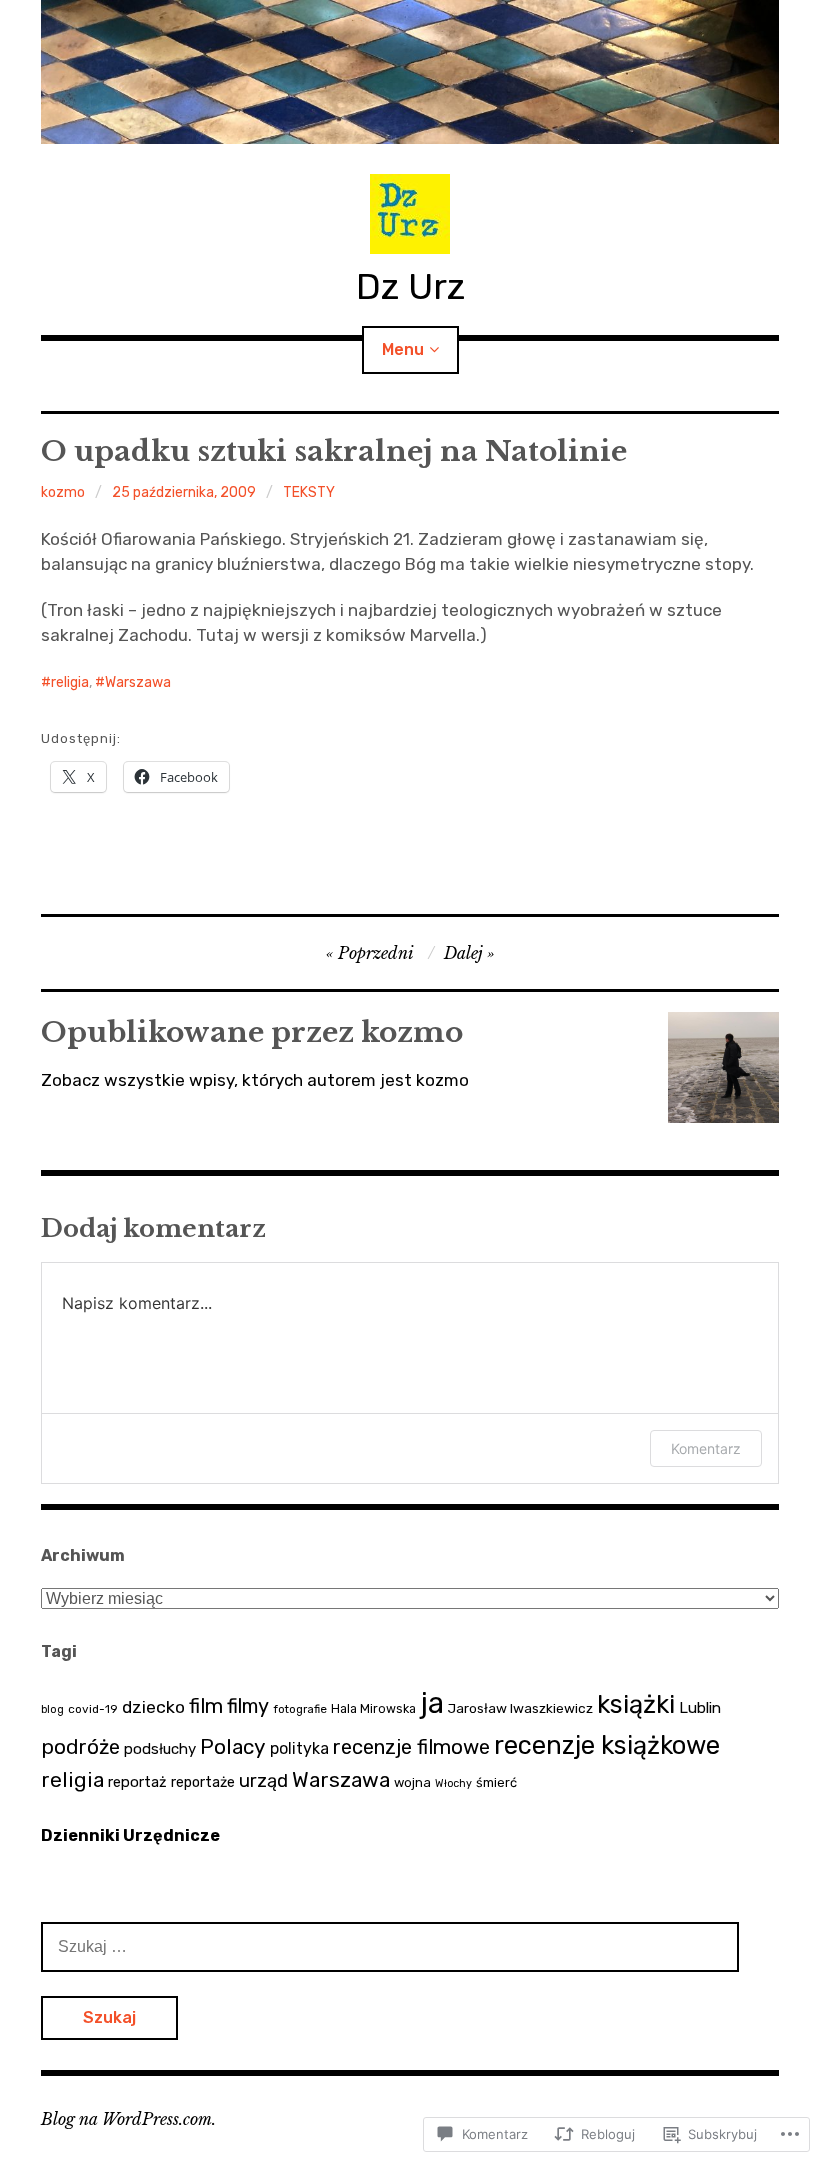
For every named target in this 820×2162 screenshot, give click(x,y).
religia (70, 682)
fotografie (300, 1709)
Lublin (700, 1708)
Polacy (233, 1746)
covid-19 (93, 1709)
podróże (80, 1747)
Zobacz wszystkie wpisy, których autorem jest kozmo (255, 1080)
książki (636, 1704)
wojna (412, 1782)
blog (52, 1709)
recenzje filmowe (411, 1747)
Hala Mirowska (373, 1708)
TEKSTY (309, 492)
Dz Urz (410, 286)
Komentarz (706, 1448)
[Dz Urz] (410, 72)
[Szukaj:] (390, 1946)
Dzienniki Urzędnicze (130, 1835)
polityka (299, 1748)
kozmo (63, 492)
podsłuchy (160, 1749)
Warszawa (138, 682)
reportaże (203, 1782)
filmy (248, 1706)
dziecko (153, 1706)
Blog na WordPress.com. (128, 2119)
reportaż (137, 1782)
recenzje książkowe (607, 1745)
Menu (403, 349)
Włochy (453, 1783)
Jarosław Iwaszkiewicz (520, 1708)
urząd (263, 1781)
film (206, 1706)
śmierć (496, 1782)
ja (432, 1703)
